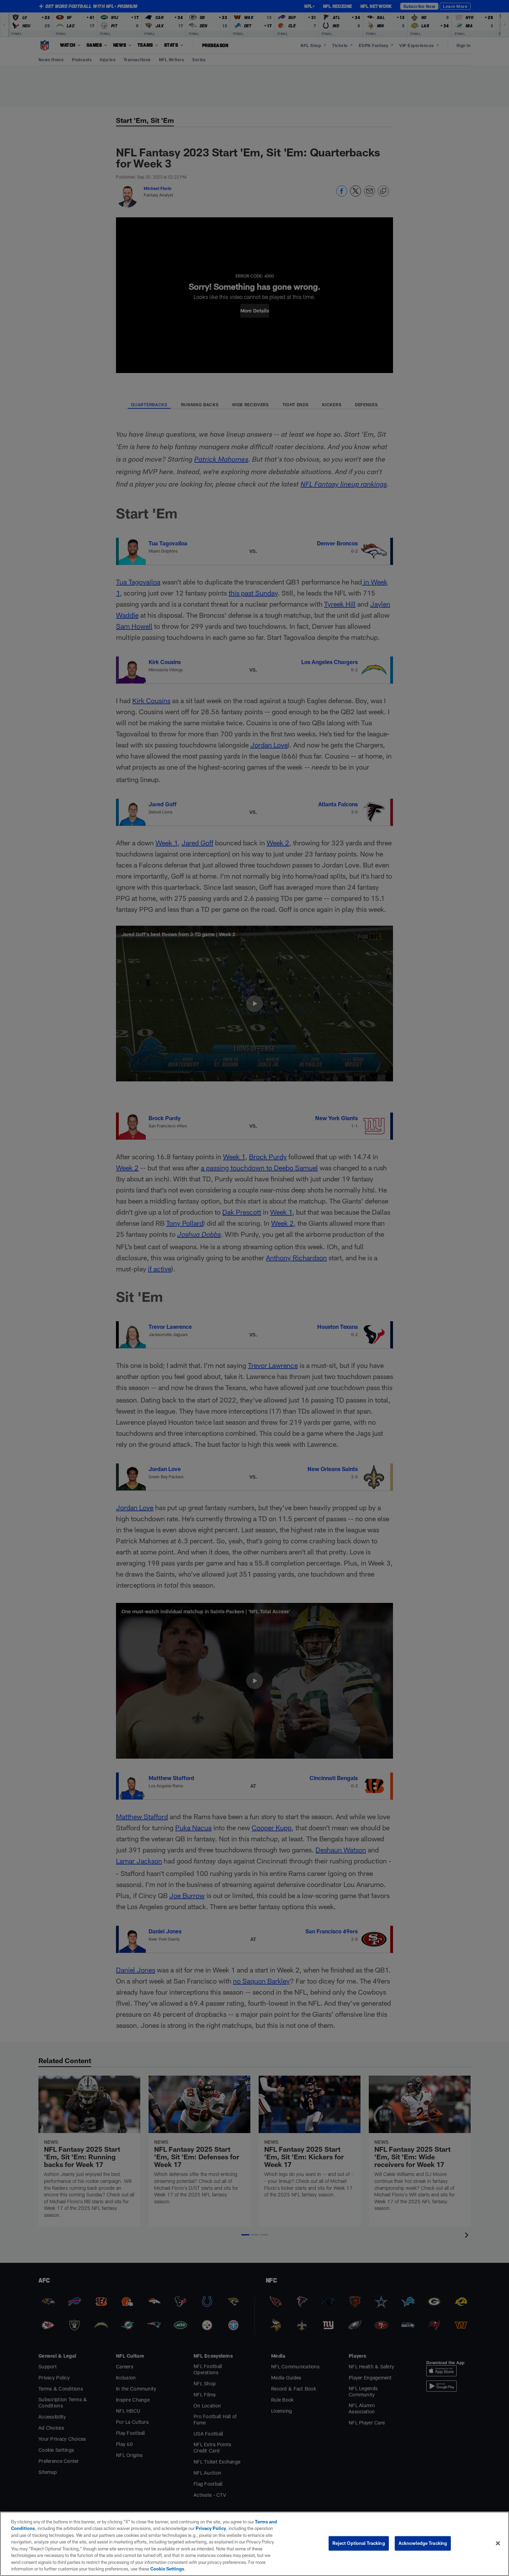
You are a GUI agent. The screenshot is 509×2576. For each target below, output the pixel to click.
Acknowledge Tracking (423, 2543)
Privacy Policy (211, 2528)
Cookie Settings (167, 2569)
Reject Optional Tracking (359, 2543)
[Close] (498, 2543)
